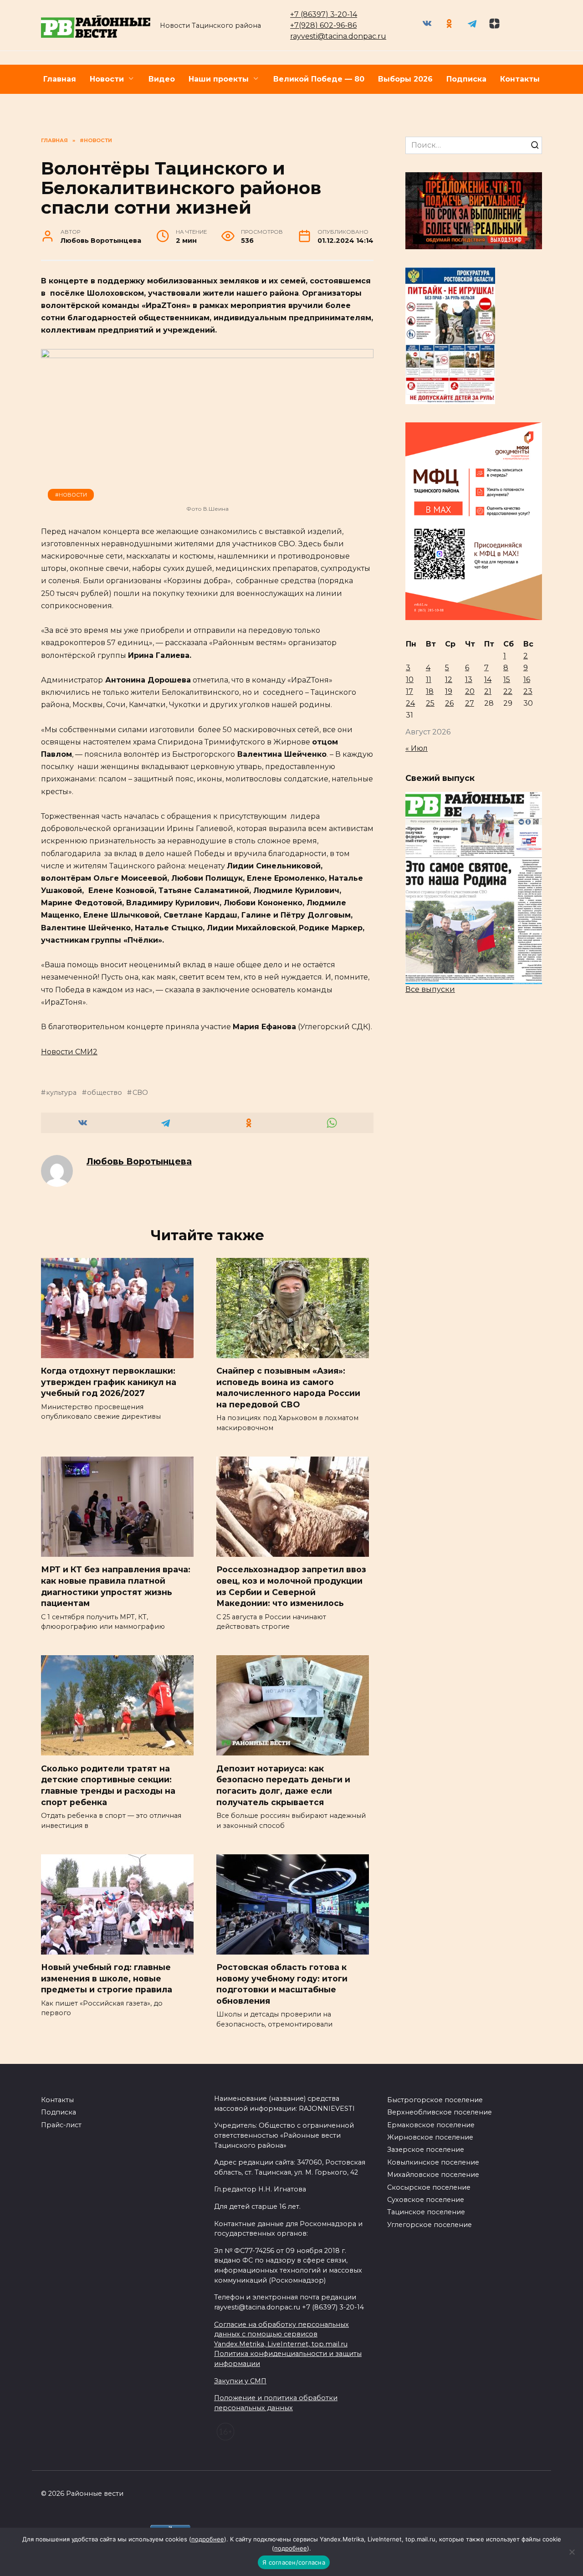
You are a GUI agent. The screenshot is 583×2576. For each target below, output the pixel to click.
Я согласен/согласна (294, 2562)
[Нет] (572, 2552)
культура (61, 1093)
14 (488, 680)
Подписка (466, 79)
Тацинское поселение (426, 2212)
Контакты (520, 79)
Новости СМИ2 (69, 1052)
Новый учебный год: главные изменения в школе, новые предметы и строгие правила (107, 1978)
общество (105, 1093)
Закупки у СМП (240, 2381)
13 (469, 680)
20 (470, 691)
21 (488, 691)
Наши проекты (219, 79)
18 (430, 691)
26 (449, 703)
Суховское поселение (426, 2200)
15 (507, 680)
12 (449, 680)
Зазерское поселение (426, 2150)
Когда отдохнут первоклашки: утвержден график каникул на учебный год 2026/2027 (109, 1382)
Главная (60, 79)
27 (470, 703)
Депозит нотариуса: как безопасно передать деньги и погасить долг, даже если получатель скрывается (283, 1785)
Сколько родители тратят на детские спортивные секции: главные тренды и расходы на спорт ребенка (108, 1785)
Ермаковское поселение (431, 2125)
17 (409, 691)
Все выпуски (430, 989)
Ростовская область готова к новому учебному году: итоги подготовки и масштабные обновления (282, 1984)
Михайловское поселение (433, 2175)
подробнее (208, 2539)
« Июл (417, 748)
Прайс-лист (61, 2125)
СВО (140, 1093)
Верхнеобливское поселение (440, 2112)
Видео (162, 79)
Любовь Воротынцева (139, 1161)
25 (430, 703)
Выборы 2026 (405, 79)
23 (528, 691)
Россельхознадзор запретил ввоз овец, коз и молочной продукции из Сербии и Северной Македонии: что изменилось (291, 1586)
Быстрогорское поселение (435, 2100)
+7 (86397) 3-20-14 (324, 14)
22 (508, 691)
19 (449, 691)
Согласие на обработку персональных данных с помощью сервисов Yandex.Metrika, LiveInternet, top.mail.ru (281, 2334)
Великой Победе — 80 (319, 79)
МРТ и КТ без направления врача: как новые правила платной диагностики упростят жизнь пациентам (116, 1586)
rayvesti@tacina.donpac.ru (338, 36)
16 (527, 680)
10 (410, 680)
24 (410, 703)
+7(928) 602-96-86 (323, 25)
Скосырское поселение (429, 2187)
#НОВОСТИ (71, 495)
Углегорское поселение (430, 2225)
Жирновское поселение (430, 2137)
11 (429, 680)
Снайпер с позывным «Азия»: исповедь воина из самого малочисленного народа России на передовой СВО (288, 1388)
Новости (107, 79)
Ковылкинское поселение (433, 2162)
